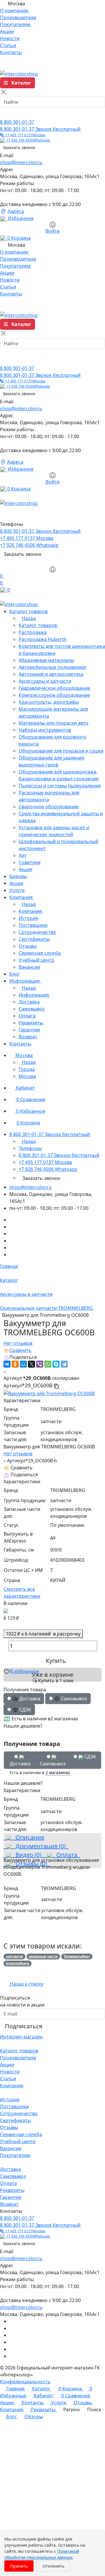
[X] (32, 1364)
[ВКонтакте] (7, 1364)
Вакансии (11, 2148)
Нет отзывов (18, 1343)
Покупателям (15, 2155)
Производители (18, 2058)
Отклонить (53, 2566)
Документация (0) (40, 1846)
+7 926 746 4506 (27, 140)
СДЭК (90, 1757)
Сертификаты (15, 2120)
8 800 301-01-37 (17, 122)
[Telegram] (64, 1364)
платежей (43, 1634)
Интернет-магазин (21, 2037)
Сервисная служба (21, 2134)
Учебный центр (18, 2141)
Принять (19, 2566)
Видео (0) (28, 1855)
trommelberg (17, 1963)
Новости (10, 2072)
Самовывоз (53, 1760)
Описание (28, 1837)
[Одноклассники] (15, 1364)
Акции (7, 2065)
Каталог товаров (19, 2051)
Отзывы (9, 2127)
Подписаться (24, 2026)
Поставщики (14, 2106)
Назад (28, 618)
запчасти (14, 1956)
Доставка (20, 1760)
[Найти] (6, 113)
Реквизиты (12, 2190)
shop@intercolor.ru (21, 162)
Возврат (9, 2204)
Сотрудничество (19, 2113)
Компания (12, 2086)
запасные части (43, 1956)
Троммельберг (77, 1956)
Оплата (66, 1855)
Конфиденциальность (25, 2382)
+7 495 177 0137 (24, 135)
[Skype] (56, 1364)
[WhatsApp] (48, 1364)
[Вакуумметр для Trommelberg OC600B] (49, 1393)
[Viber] (40, 1364)
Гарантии (11, 2197)
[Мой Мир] (23, 1364)
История (10, 2100)
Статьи (8, 2079)
